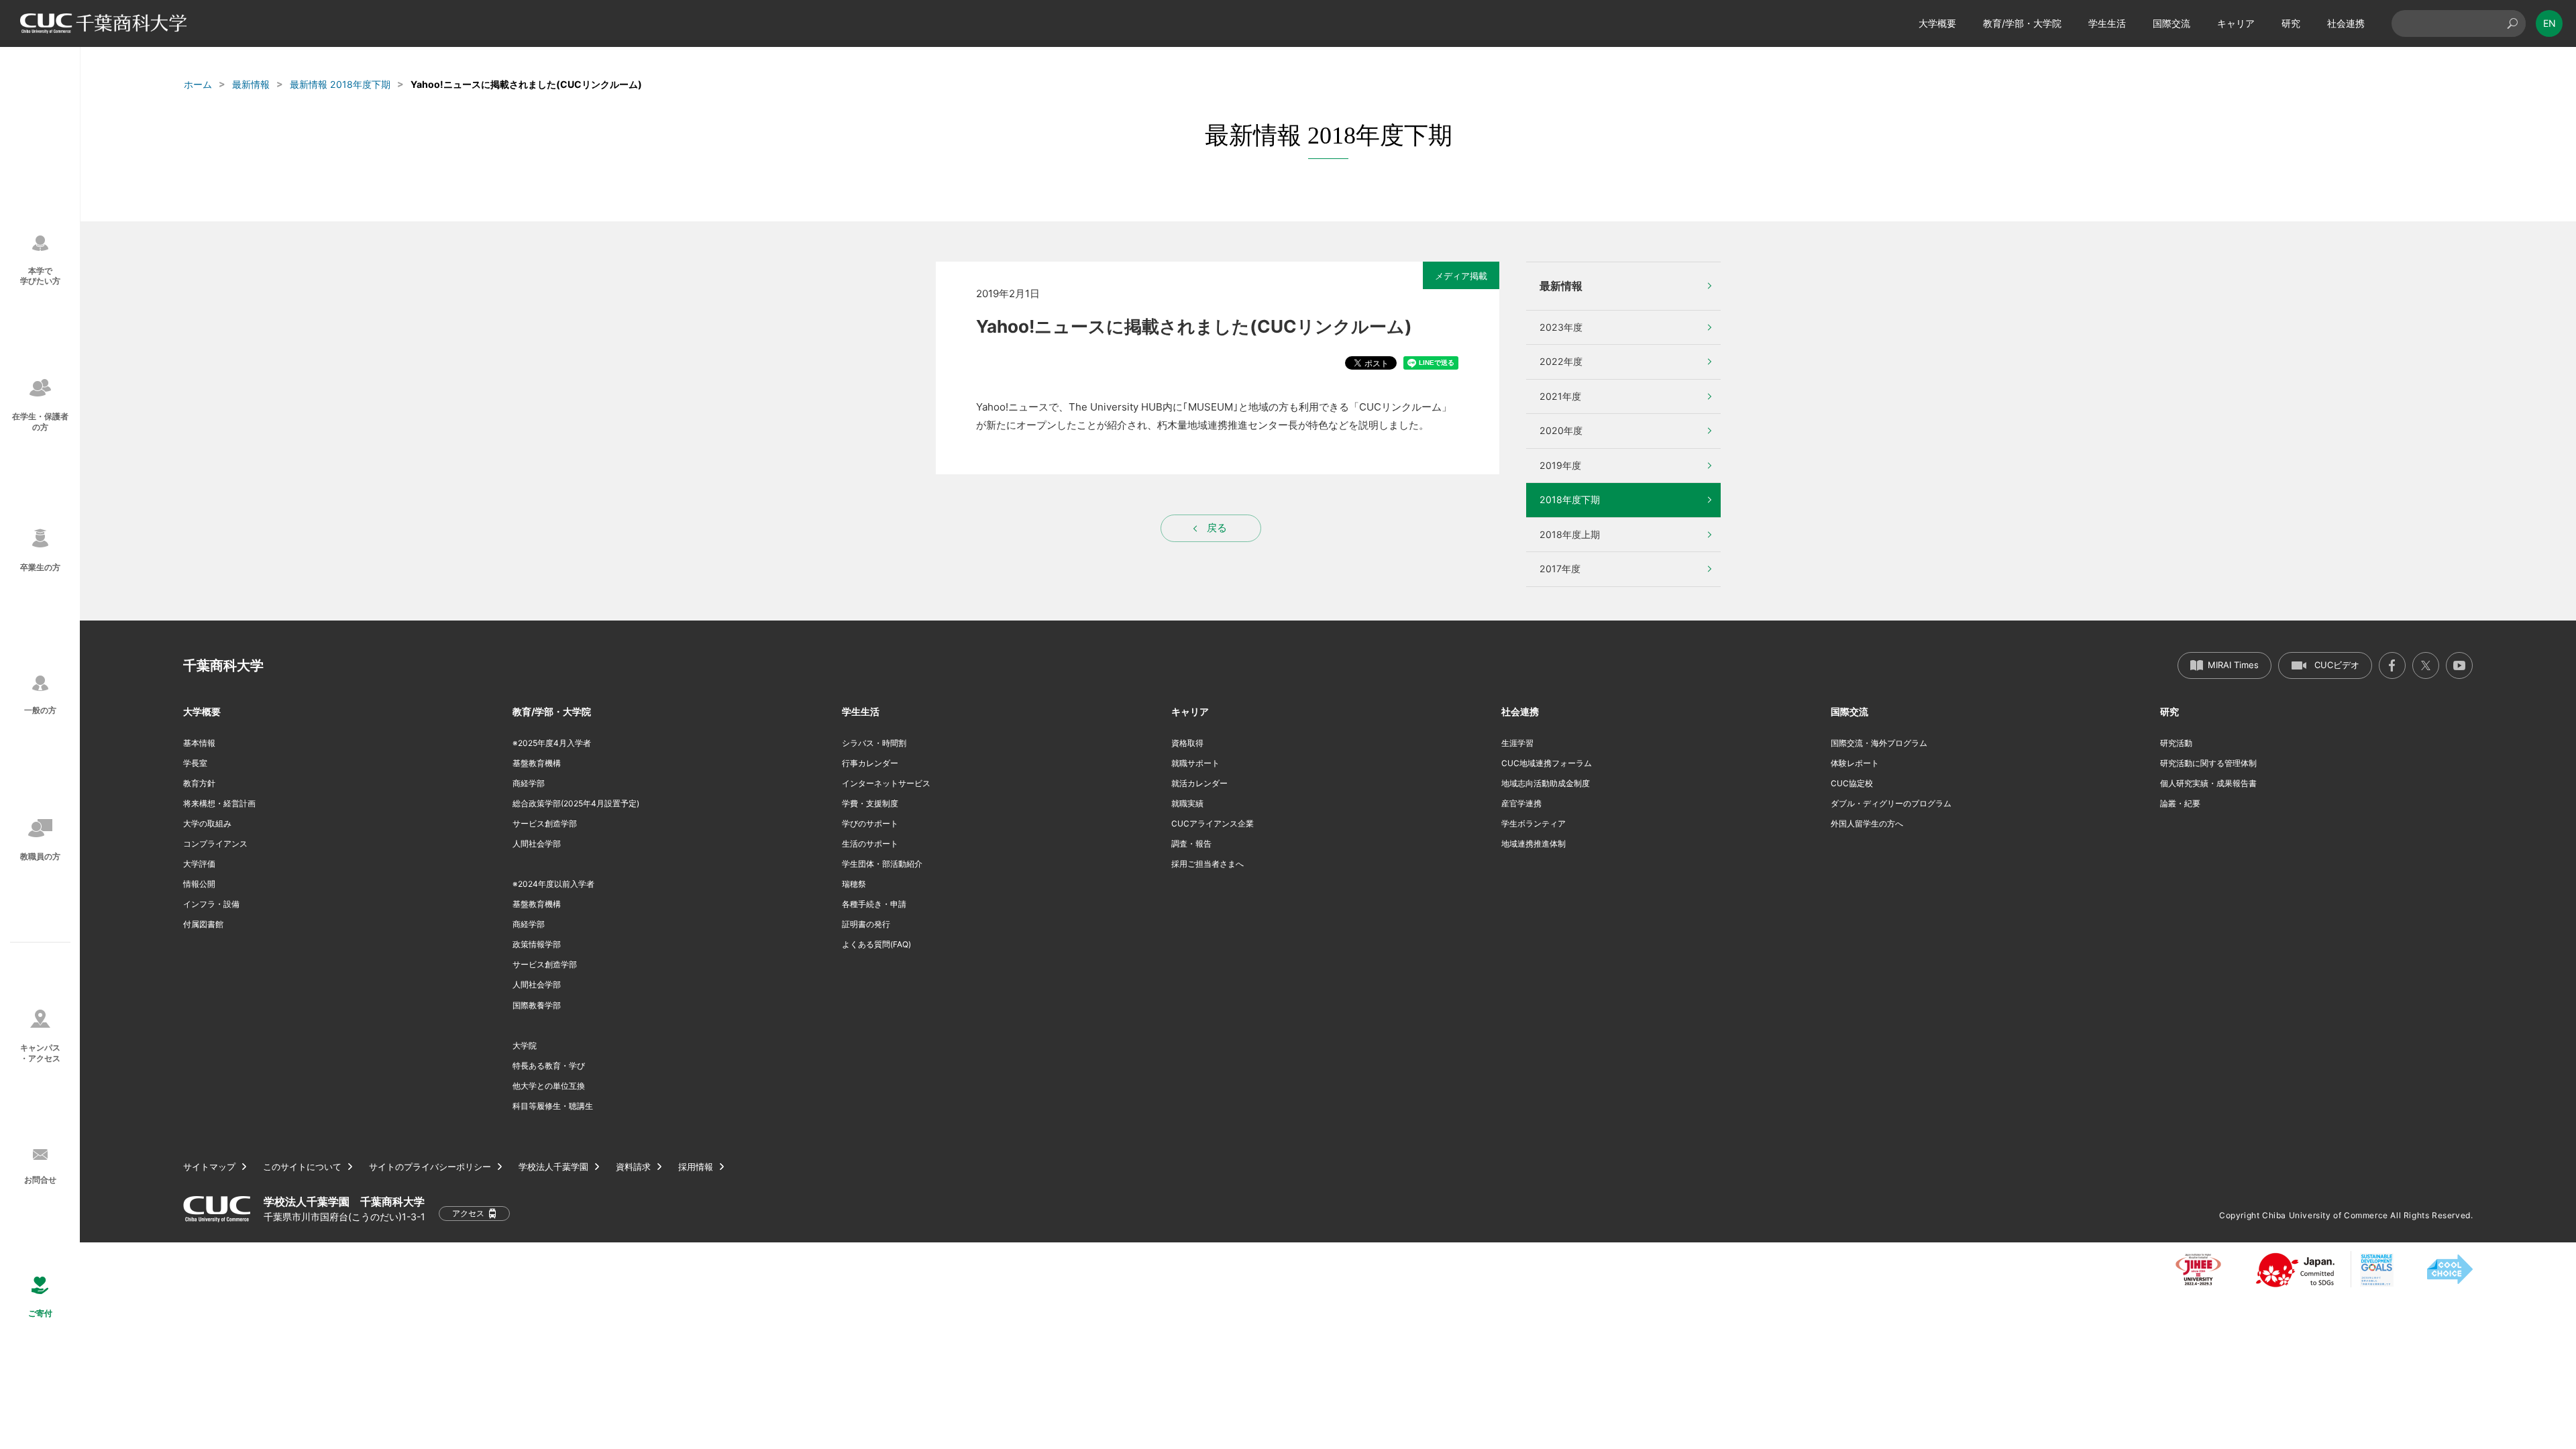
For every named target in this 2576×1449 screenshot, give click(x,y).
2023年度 (1561, 327)
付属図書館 (203, 924)
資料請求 (633, 1167)
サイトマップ (209, 1167)
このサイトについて (302, 1167)
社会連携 (2346, 23)
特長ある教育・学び (549, 1066)
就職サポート (1195, 763)
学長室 (195, 763)
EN (2550, 23)
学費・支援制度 (870, 803)
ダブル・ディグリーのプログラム (1891, 803)
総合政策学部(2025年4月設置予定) (576, 803)
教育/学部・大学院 (2022, 23)
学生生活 (2107, 23)
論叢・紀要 (2180, 803)
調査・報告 (1191, 844)
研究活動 (2176, 743)
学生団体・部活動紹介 (882, 864)
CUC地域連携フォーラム (1547, 763)
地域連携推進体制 (1534, 844)
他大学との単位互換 (549, 1086)
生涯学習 (1517, 743)
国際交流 (2171, 23)
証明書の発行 (866, 924)
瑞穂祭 (854, 884)
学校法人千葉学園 (553, 1167)
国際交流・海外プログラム (1879, 743)
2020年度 (1561, 430)
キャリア (2236, 23)
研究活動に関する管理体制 (2208, 763)
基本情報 (199, 743)
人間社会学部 (537, 844)
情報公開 (199, 884)
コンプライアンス (215, 844)
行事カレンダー (870, 763)
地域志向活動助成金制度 (1546, 783)
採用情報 (696, 1167)
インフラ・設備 (211, 904)
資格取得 (1187, 743)
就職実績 (1187, 803)
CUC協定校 (1852, 783)
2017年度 (1560, 569)
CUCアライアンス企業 (1213, 823)
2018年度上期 (1570, 534)
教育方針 (199, 783)
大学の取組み (207, 823)
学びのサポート (870, 823)
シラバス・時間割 (874, 743)
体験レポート (1855, 763)
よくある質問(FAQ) (876, 944)
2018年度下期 (1570, 499)
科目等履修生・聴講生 (553, 1106)
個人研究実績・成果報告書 (2208, 783)
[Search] (2512, 23)
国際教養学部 (537, 1005)
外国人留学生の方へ (1867, 823)
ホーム (198, 84)
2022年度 (1561, 361)
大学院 (525, 1045)
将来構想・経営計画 (219, 803)
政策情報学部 (537, 944)
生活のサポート (870, 844)
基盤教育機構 (537, 763)
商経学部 (529, 783)
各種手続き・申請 (874, 904)
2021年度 (1560, 396)
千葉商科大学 (223, 665)
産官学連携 (1521, 803)
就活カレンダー (1199, 783)
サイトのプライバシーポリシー (430, 1167)
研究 (2291, 23)
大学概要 (1937, 23)
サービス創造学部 (545, 823)
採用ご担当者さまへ (1207, 864)
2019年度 (1560, 465)
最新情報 (251, 84)
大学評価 (199, 864)
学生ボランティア (1534, 823)
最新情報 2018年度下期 (340, 84)
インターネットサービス (886, 783)
